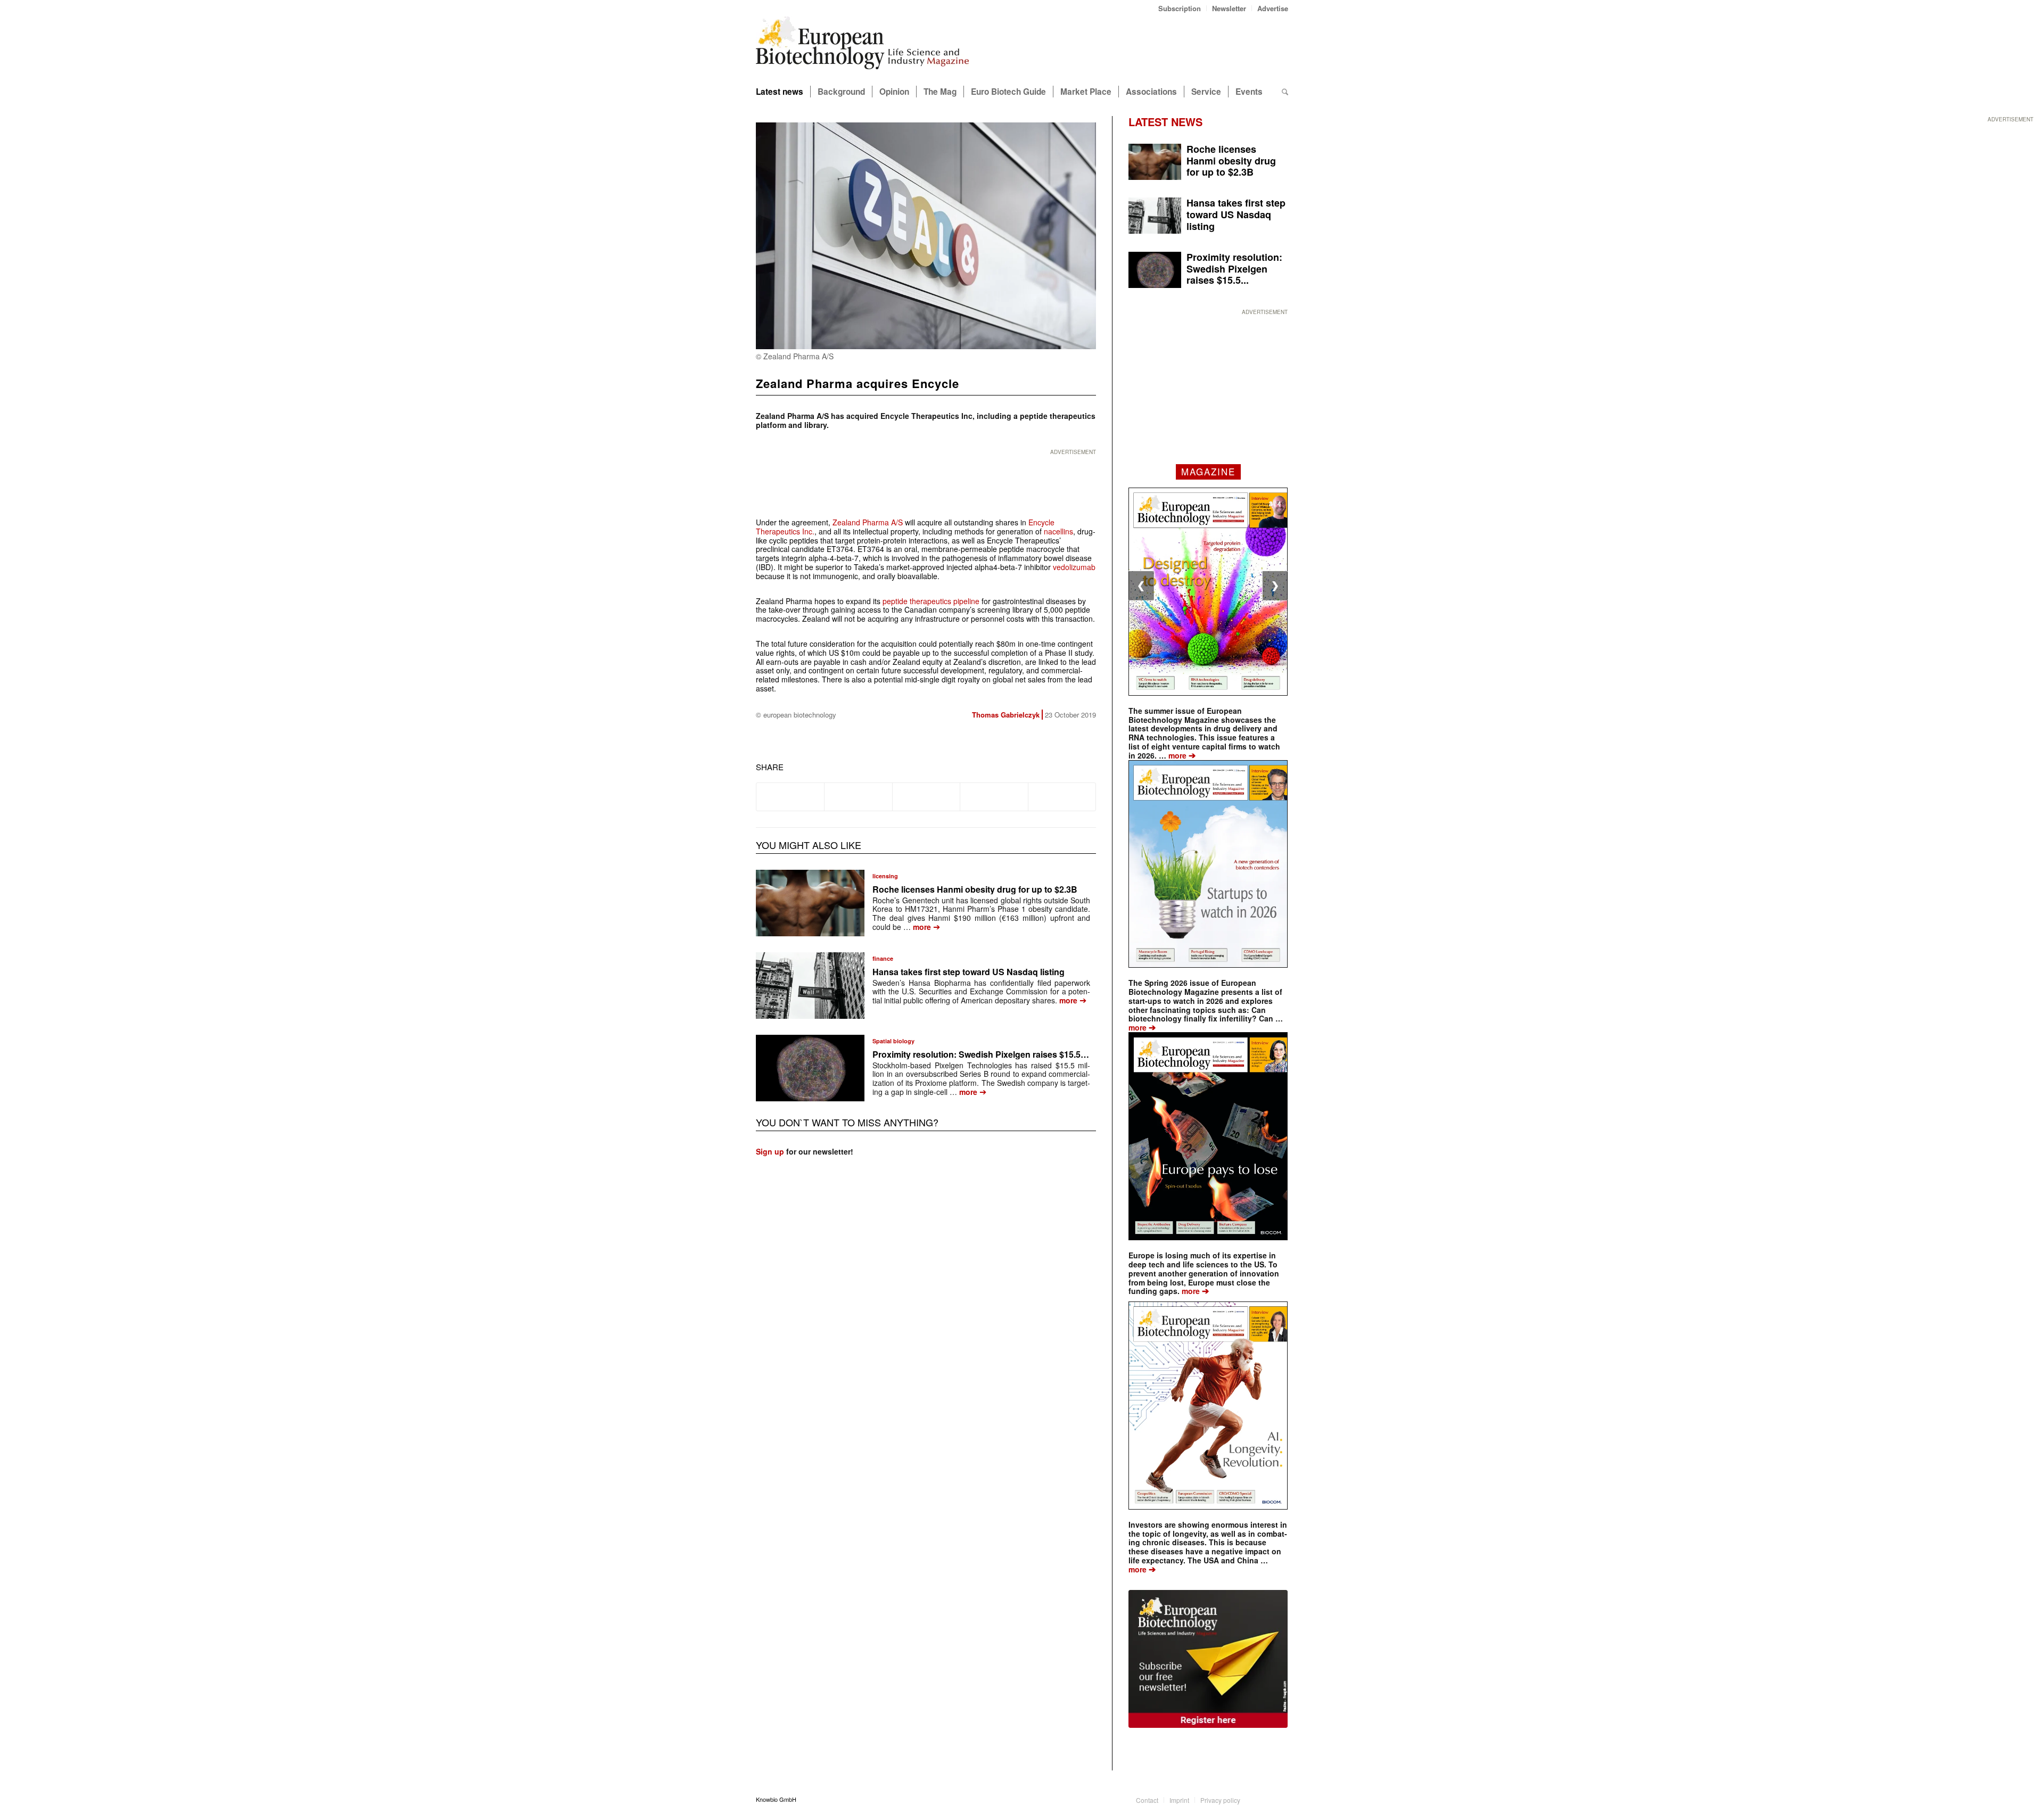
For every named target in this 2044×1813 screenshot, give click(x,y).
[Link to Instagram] (1280, 1799)
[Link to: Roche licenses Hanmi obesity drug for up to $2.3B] (810, 903)
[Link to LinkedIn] (1264, 1799)
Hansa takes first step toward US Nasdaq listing (969, 972)
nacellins (1058, 531)
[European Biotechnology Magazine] (862, 47)
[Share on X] (858, 797)
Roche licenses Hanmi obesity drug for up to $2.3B (975, 889)
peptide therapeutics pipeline (931, 601)
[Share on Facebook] (790, 797)
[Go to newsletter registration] (1208, 1659)
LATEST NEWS (1165, 122)
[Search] (1285, 92)
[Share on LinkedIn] (994, 797)
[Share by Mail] (1062, 797)
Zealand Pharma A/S (868, 522)
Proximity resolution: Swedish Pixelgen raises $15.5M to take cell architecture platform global (1059, 1054)
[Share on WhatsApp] (926, 797)
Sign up (770, 1151)
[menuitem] (1180, 8)
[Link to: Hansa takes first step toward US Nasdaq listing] (810, 986)
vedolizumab (1074, 567)
